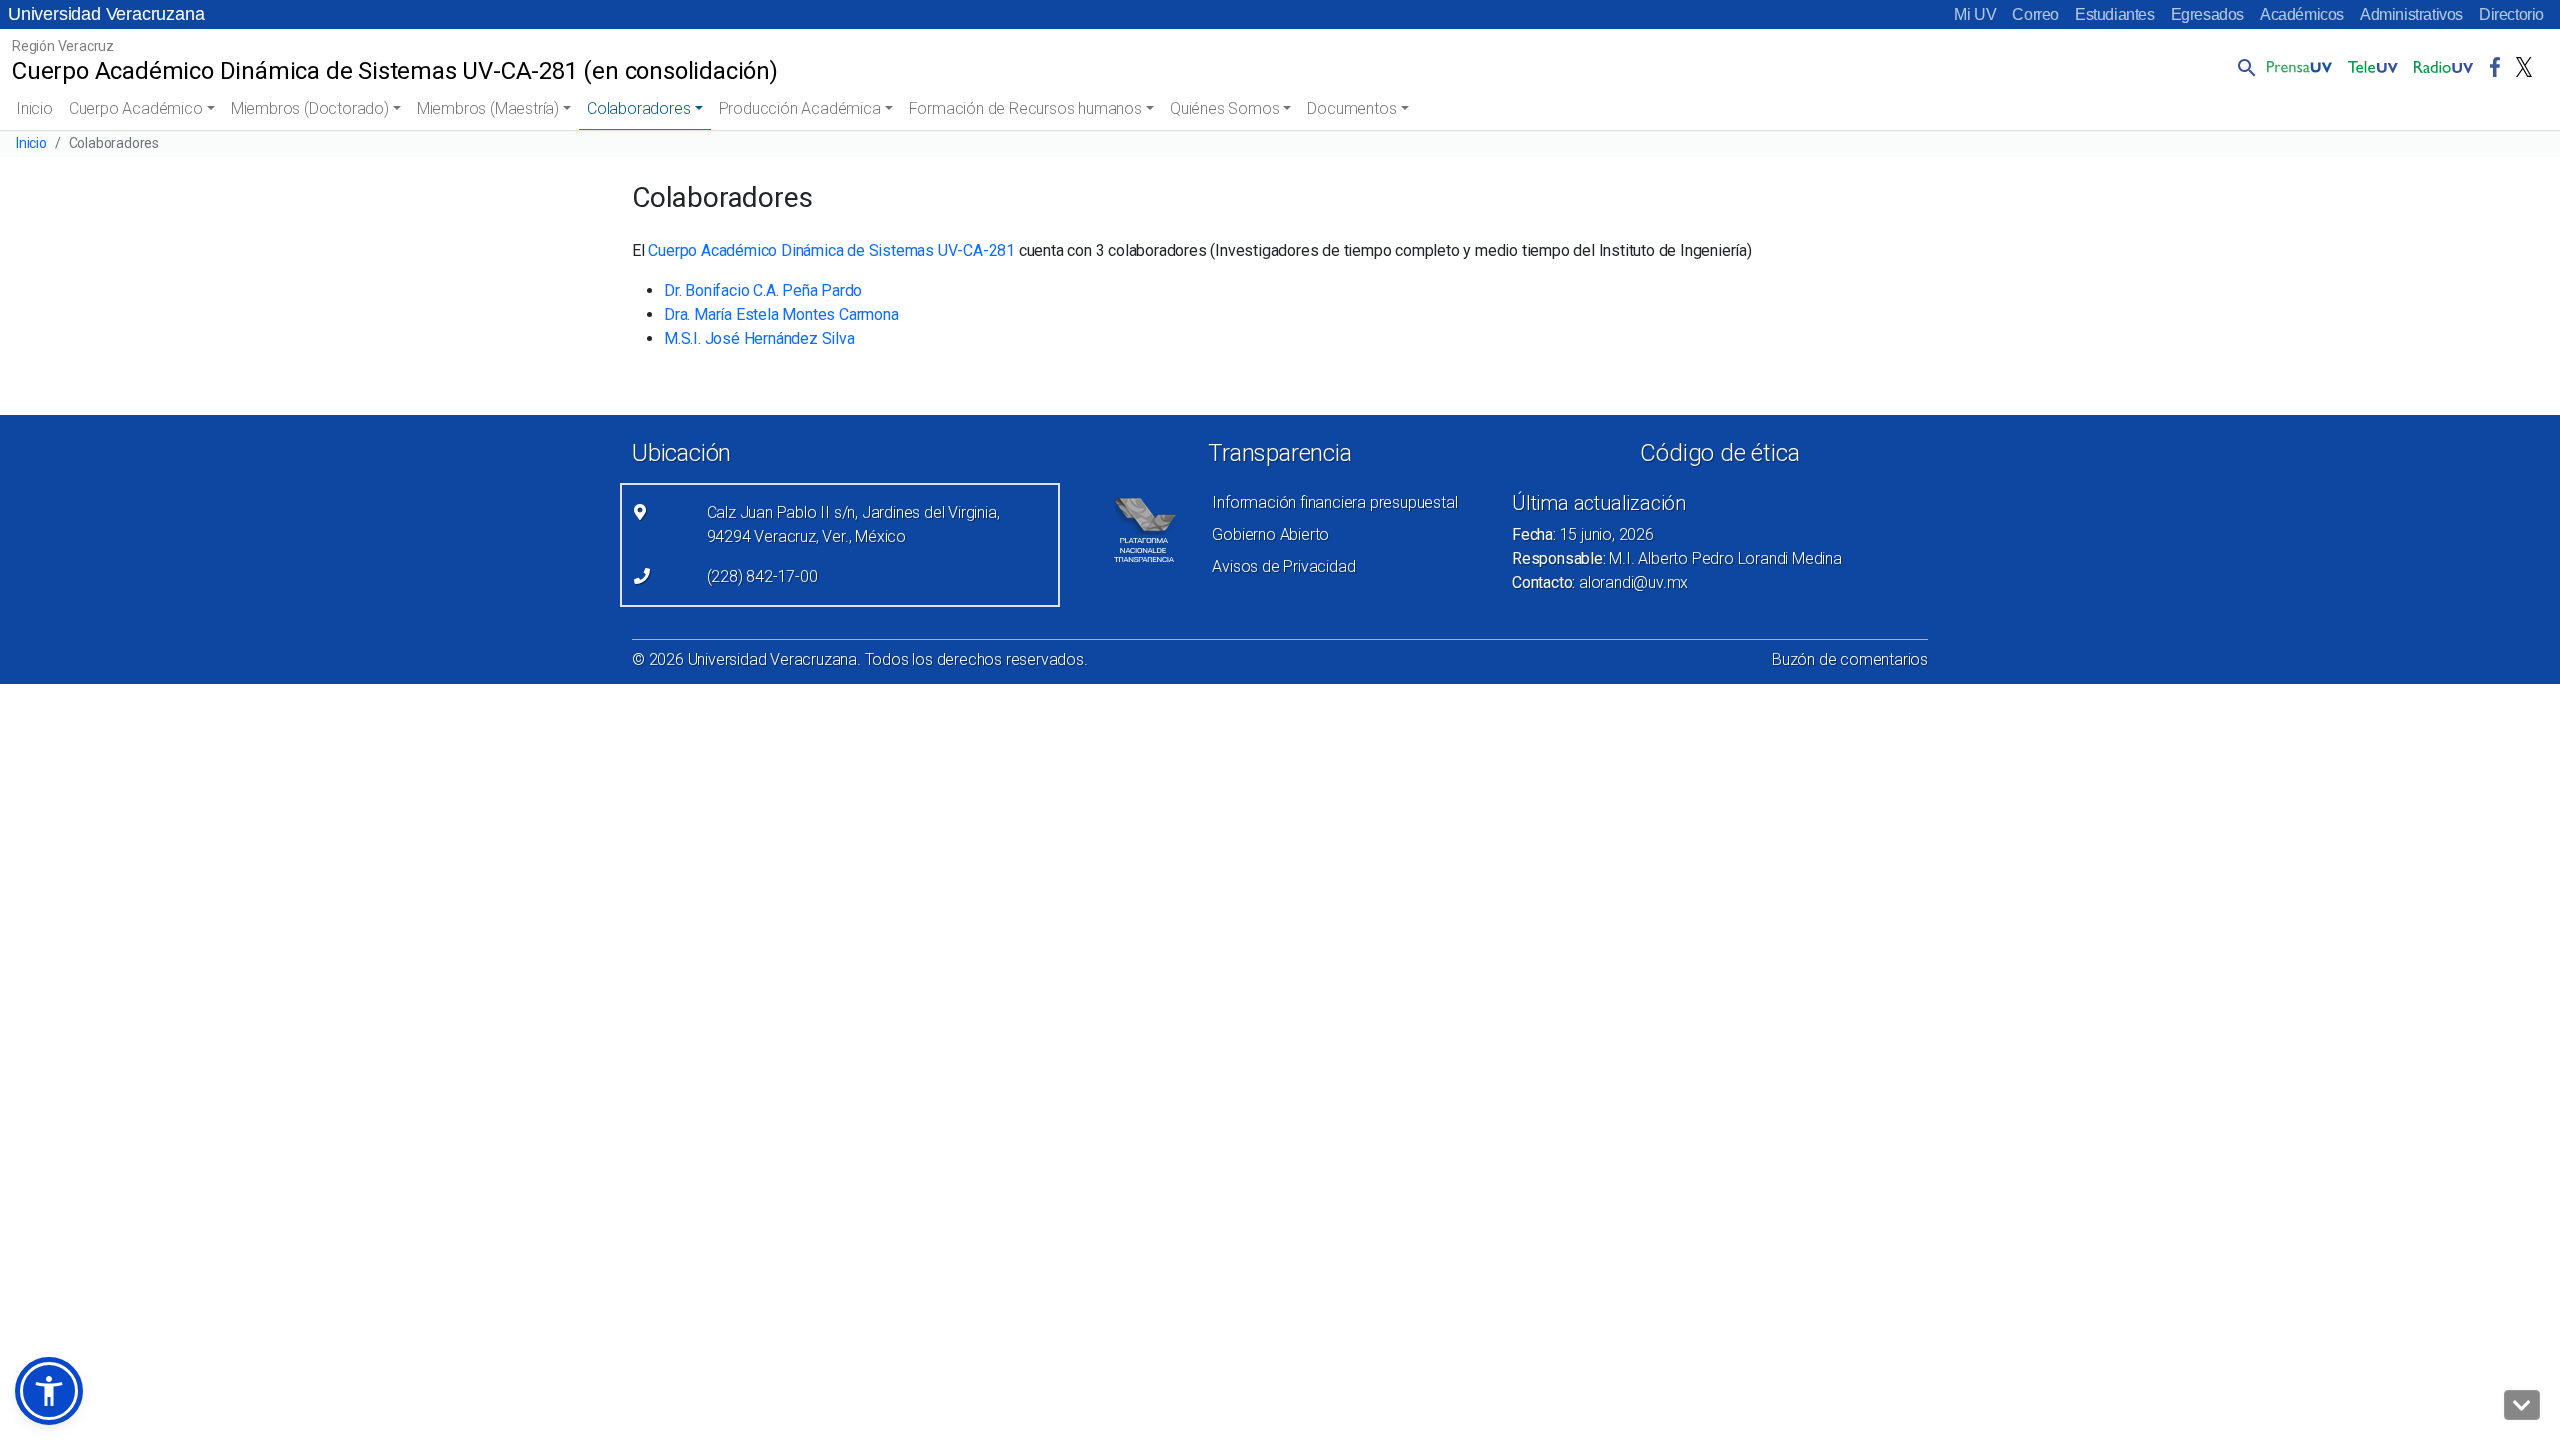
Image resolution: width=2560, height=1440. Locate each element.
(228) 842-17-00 (762, 576)
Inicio (34, 108)
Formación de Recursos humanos (1025, 108)
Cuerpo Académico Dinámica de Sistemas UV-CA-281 (831, 250)
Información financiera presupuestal (1334, 502)
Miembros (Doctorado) (310, 108)
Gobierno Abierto (1270, 534)
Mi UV (1975, 14)
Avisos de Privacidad (1283, 566)
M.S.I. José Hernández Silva (759, 338)
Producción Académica (800, 108)
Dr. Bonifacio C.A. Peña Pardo (763, 290)
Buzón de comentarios (1850, 659)
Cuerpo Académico (136, 108)
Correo (2035, 14)
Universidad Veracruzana (106, 14)
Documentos (1351, 108)
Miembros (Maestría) (488, 108)
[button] (2243, 67)
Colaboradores (638, 108)
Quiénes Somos (1224, 108)
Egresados (2207, 14)
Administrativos (2411, 14)
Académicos (2302, 14)
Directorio (2511, 14)
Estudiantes (2115, 14)
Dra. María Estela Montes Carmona (781, 314)
